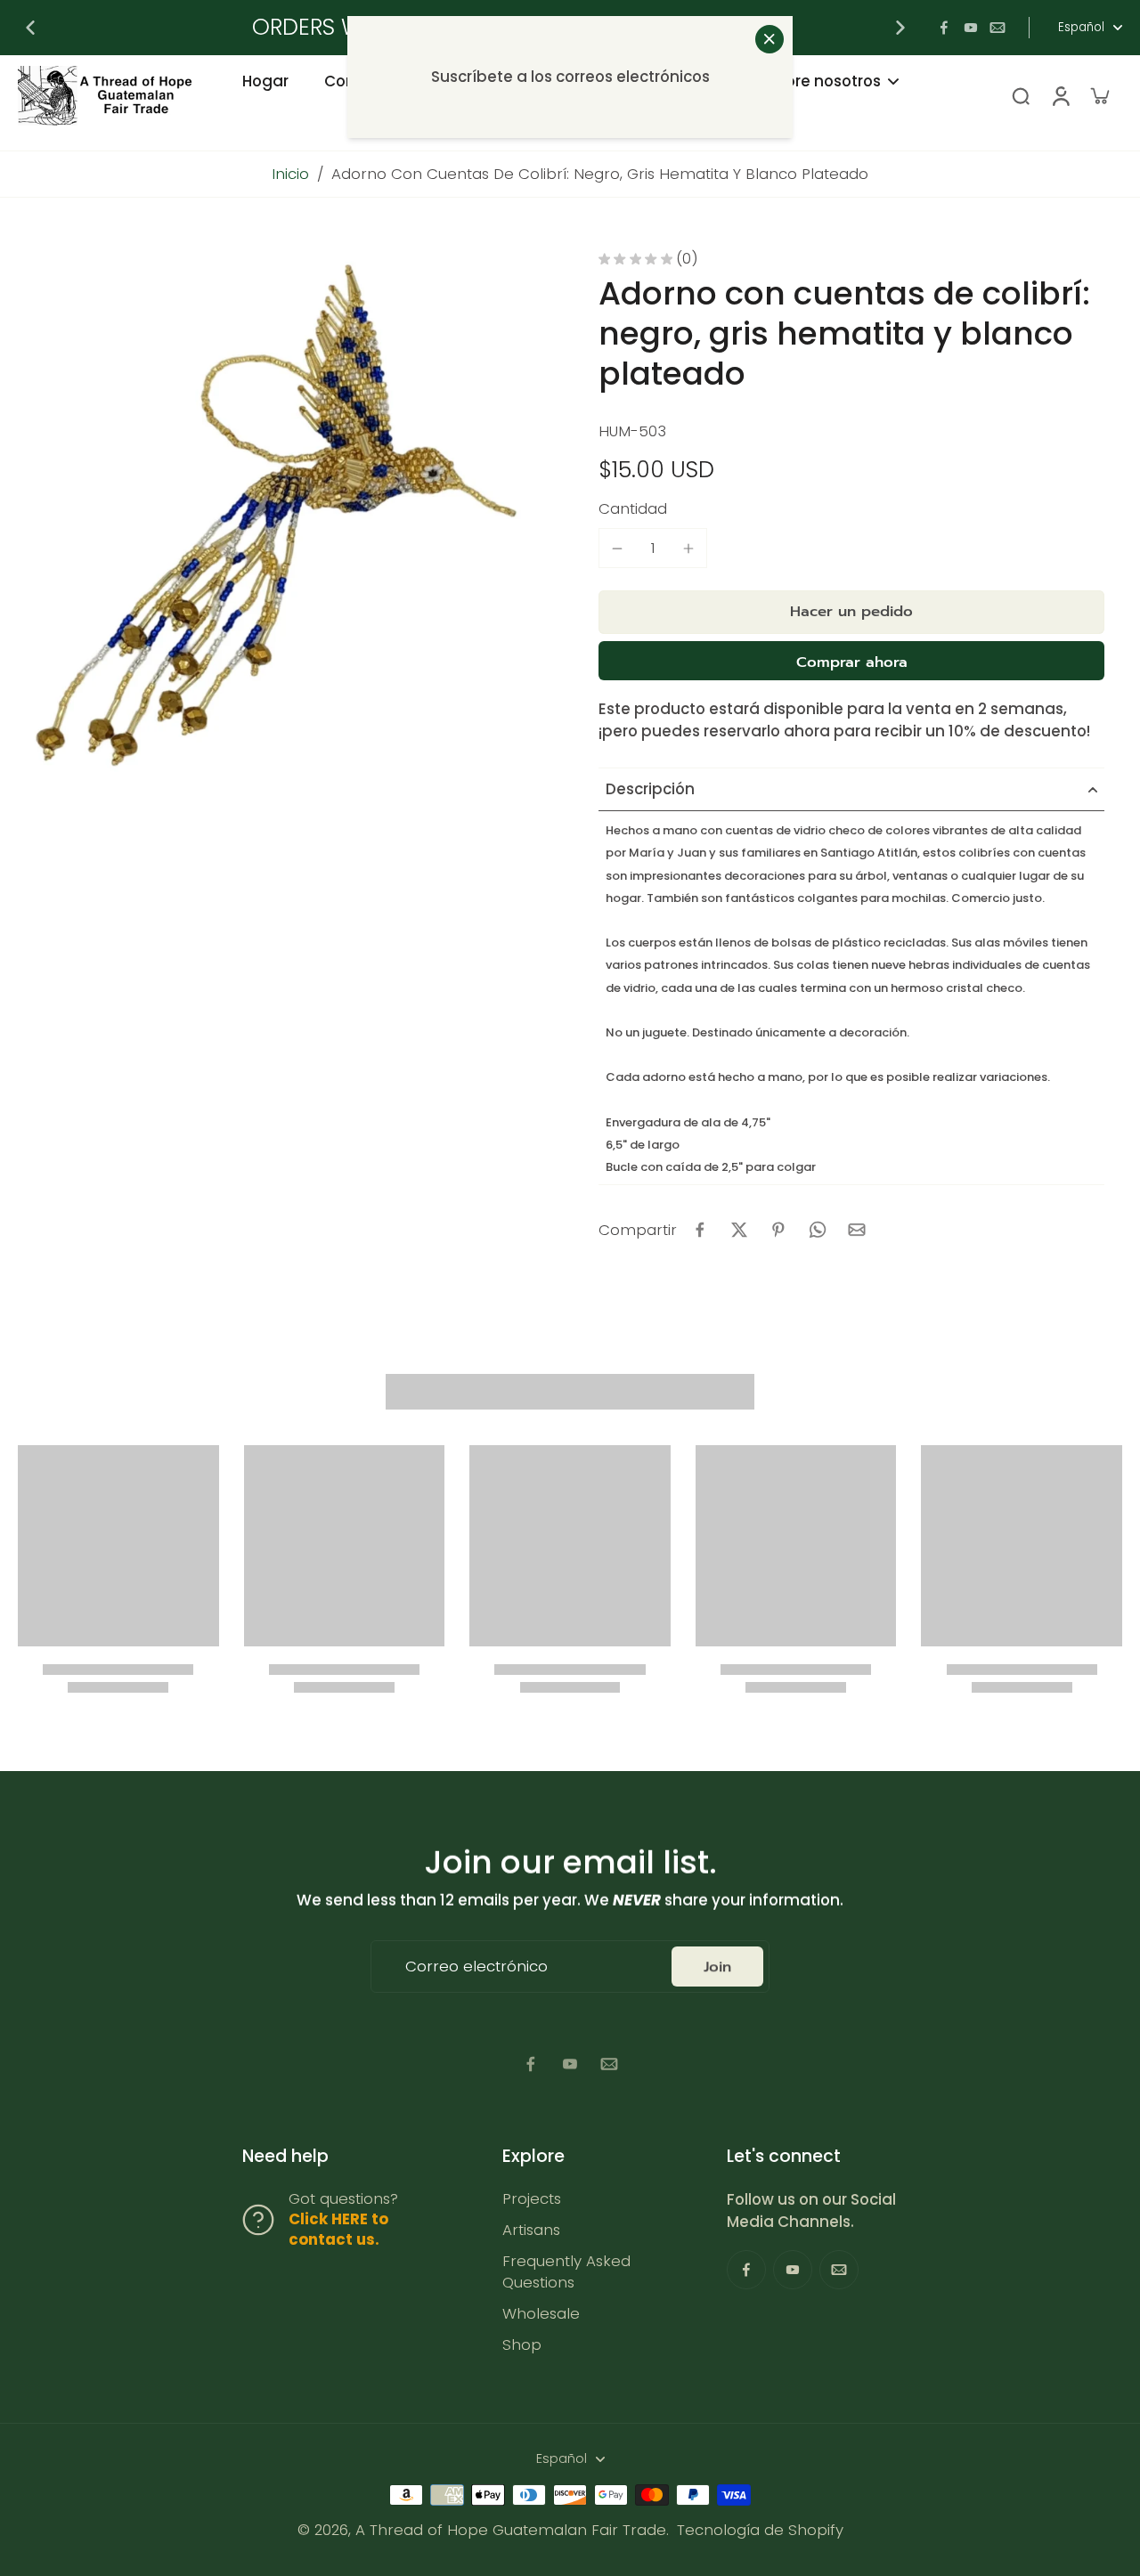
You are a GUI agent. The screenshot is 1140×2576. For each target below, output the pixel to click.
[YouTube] (971, 28)
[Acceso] (1060, 96)
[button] (851, 612)
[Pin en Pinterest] (778, 1230)
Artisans (531, 2230)
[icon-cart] (1099, 95)
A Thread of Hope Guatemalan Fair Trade (511, 2530)
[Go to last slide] (30, 28)
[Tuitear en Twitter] (739, 1230)
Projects (532, 2199)
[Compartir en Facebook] (700, 1230)
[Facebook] (944, 28)
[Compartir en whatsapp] (818, 1230)
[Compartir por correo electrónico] (857, 1230)
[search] (1021, 95)
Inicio (290, 174)
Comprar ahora (852, 662)
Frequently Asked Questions (566, 2271)
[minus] (617, 549)
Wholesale (541, 2314)
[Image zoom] (280, 513)
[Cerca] (769, 39)
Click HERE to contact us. (338, 2229)
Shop (522, 2345)
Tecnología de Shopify (760, 2530)
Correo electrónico (476, 1967)
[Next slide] (900, 28)
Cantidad (633, 508)
